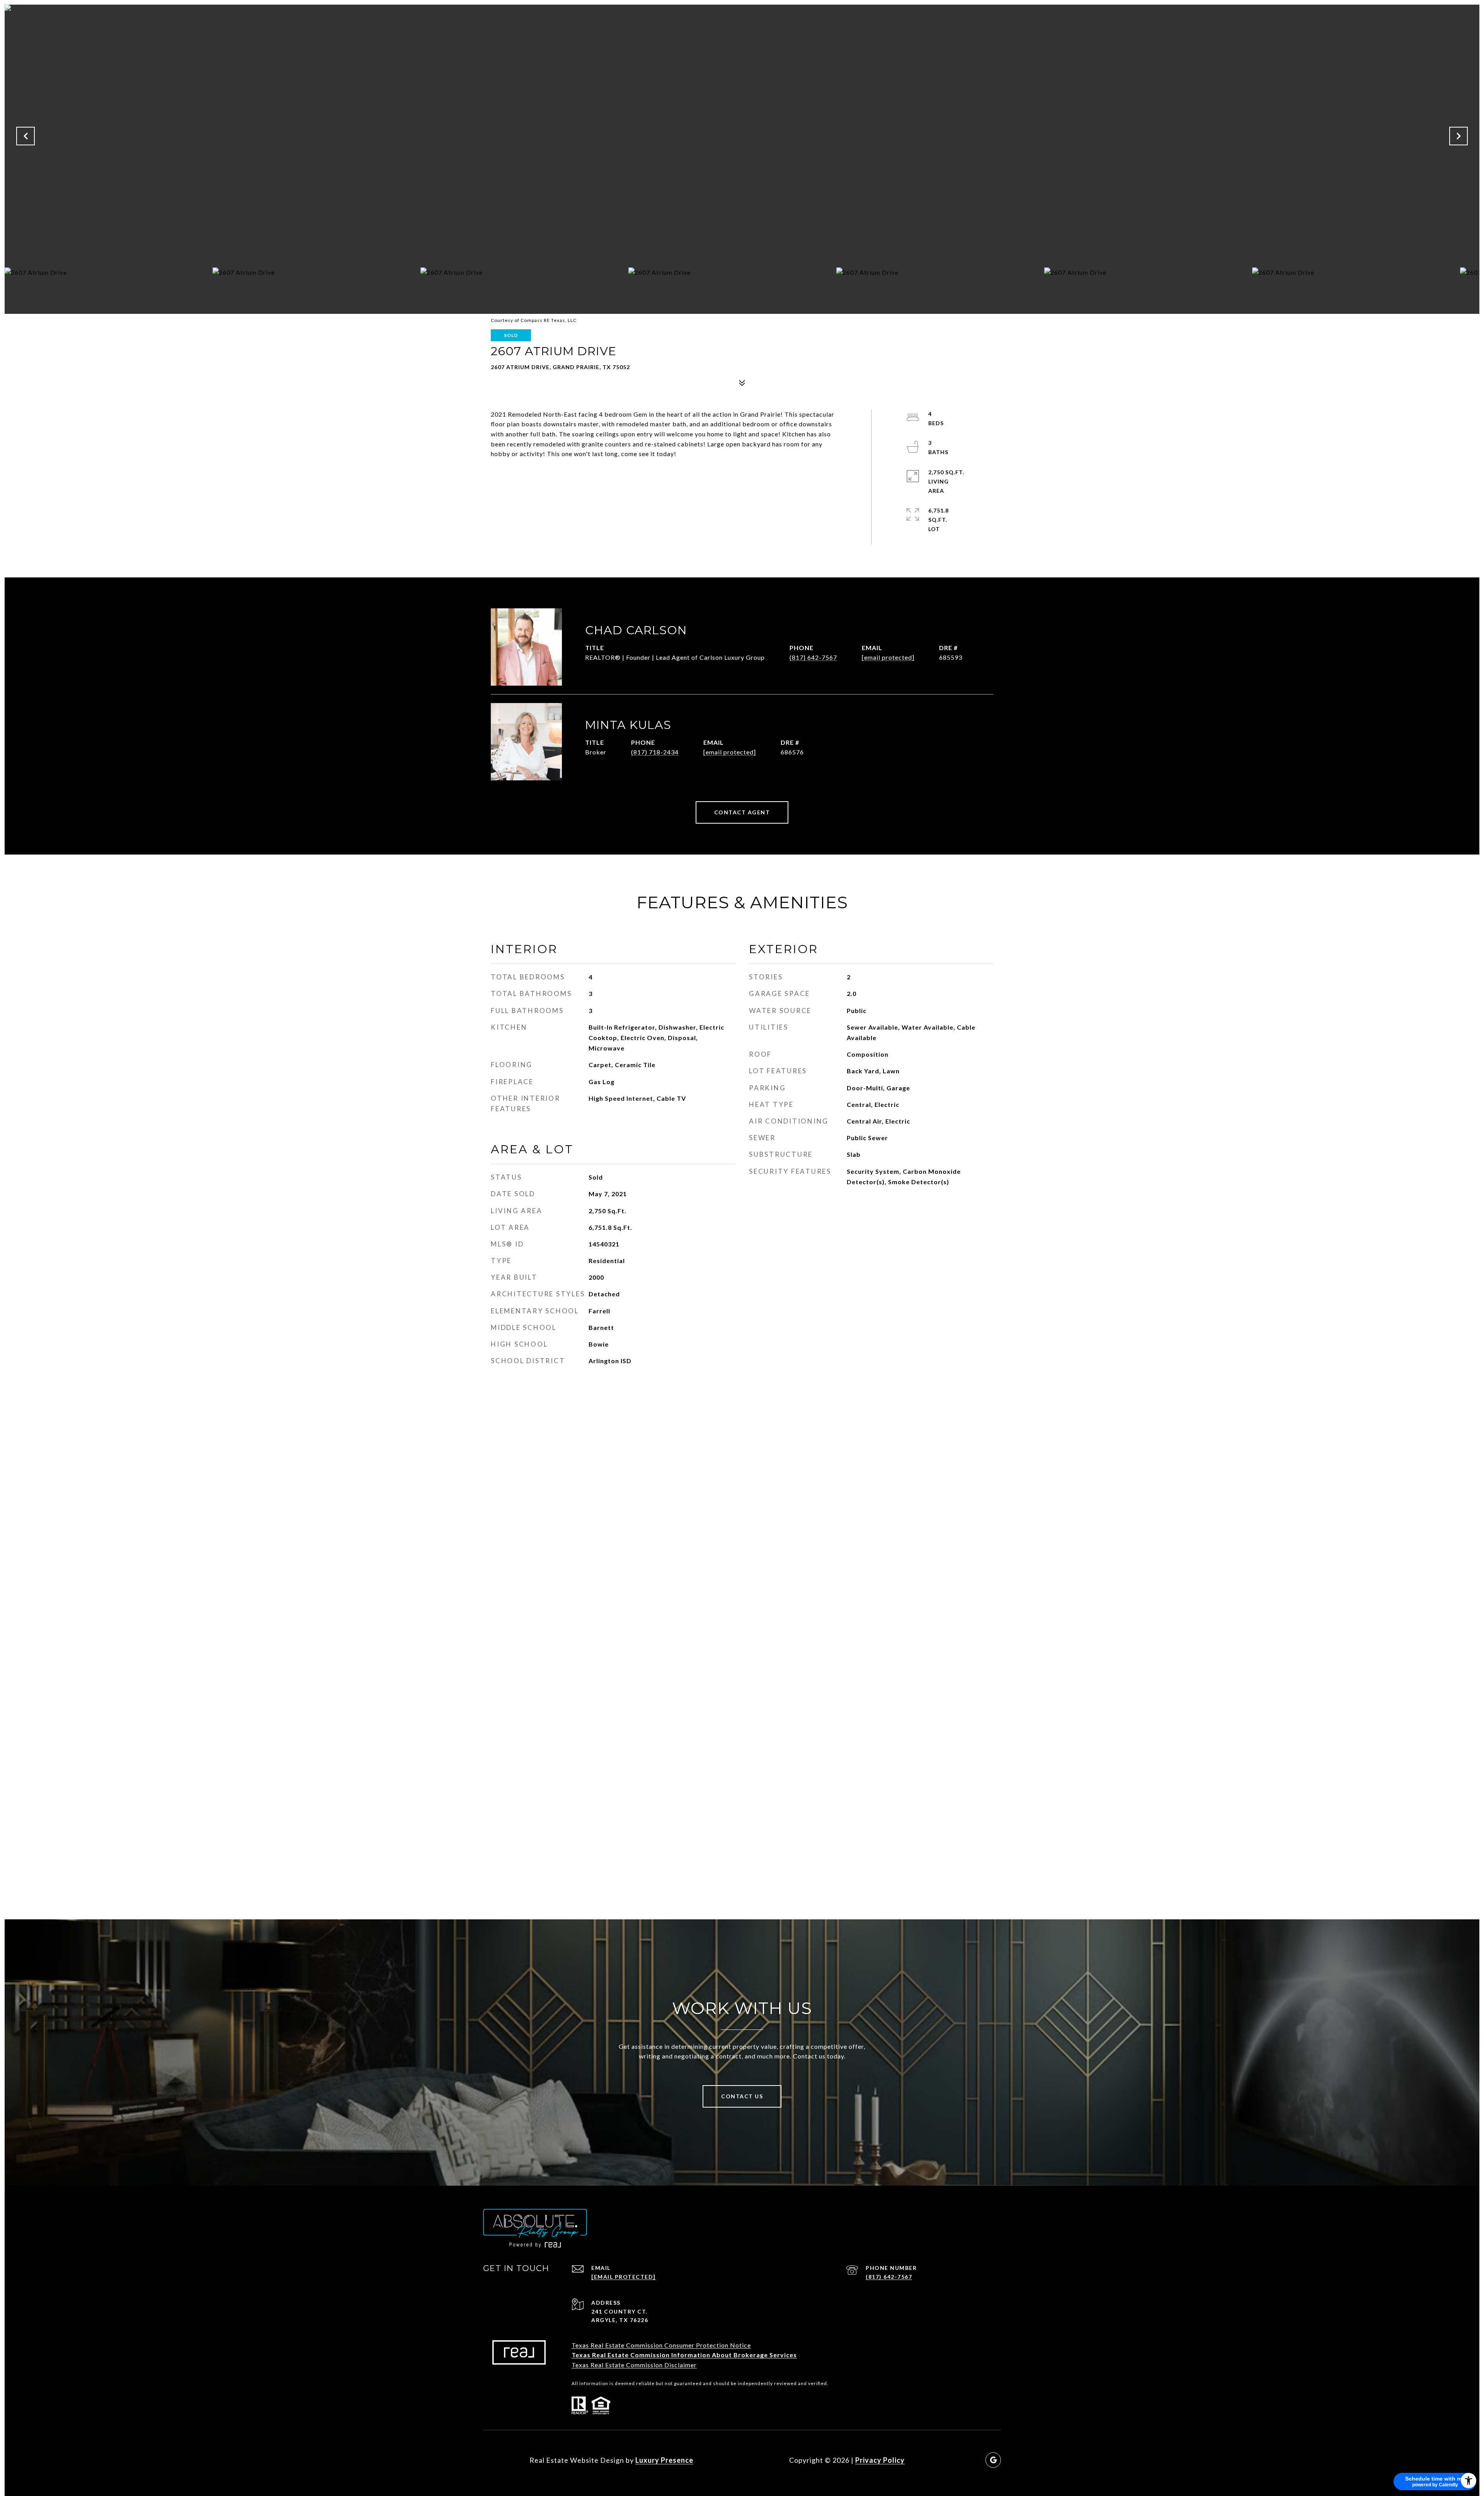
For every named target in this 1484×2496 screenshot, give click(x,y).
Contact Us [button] (742, 2096)
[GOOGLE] (993, 2460)
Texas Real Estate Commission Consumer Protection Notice (661, 2345)
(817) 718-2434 (655, 752)
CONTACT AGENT (742, 812)
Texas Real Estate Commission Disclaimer (634, 2365)
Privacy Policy (880, 2460)
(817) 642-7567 (813, 657)
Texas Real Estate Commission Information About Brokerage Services (684, 2355)
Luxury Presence (664, 2460)
